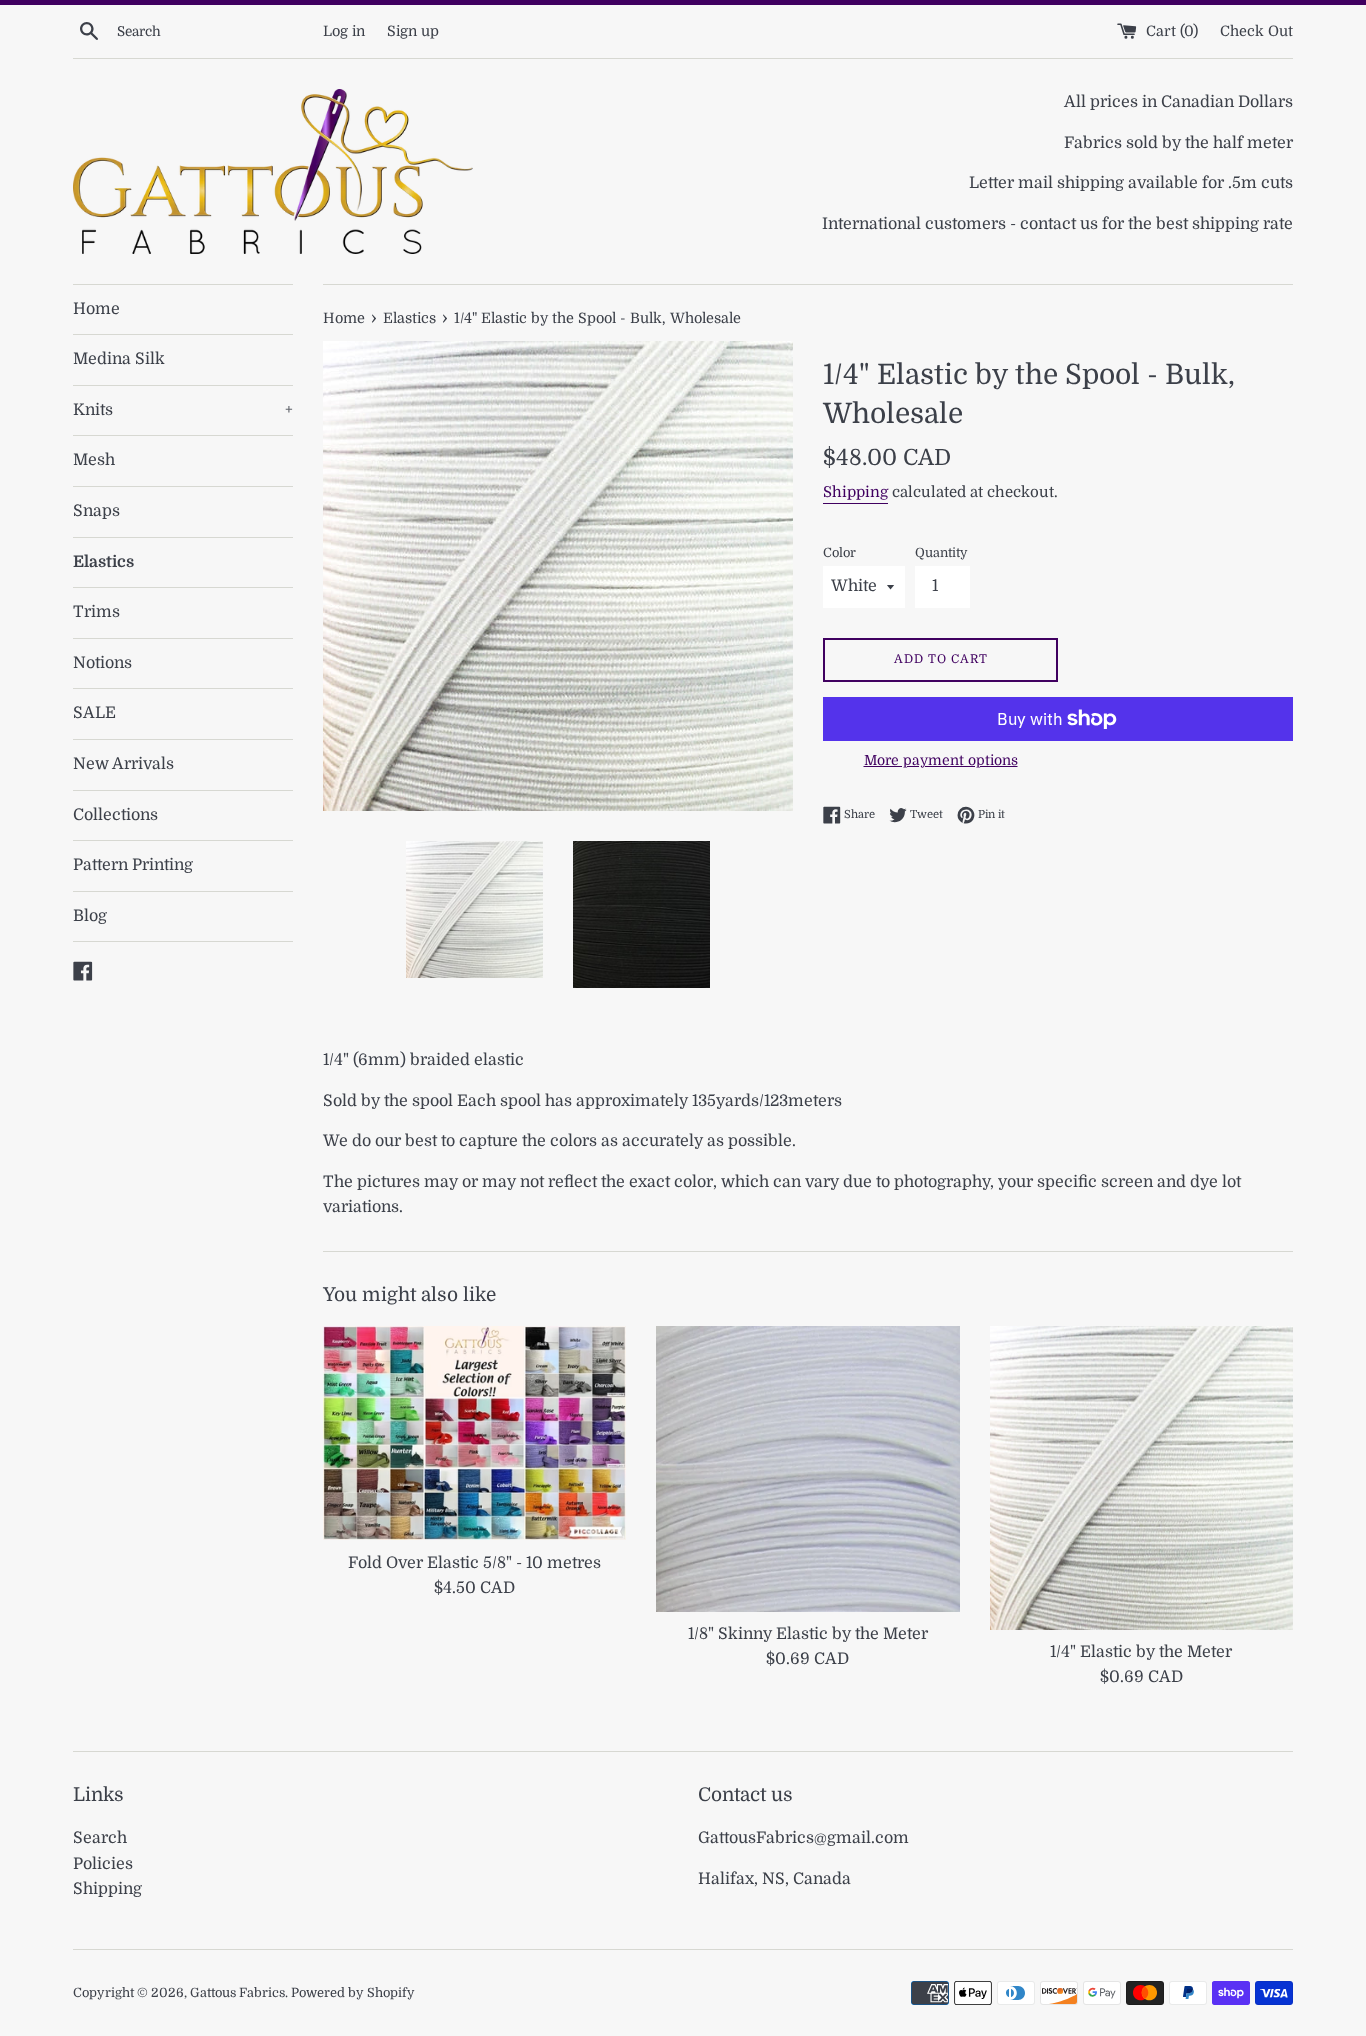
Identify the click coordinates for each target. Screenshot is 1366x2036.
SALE (94, 713)
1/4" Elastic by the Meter (1141, 1652)
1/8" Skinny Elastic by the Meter (808, 1634)
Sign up (413, 31)
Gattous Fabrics (237, 1992)
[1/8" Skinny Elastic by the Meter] (807, 1468)
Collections (115, 815)
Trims (96, 612)
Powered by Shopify (353, 1992)
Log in (344, 31)
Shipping (855, 492)
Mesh (94, 460)
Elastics (103, 562)
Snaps (96, 511)
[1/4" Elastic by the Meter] (1141, 1477)
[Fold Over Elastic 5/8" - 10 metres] (474, 1433)
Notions (102, 663)
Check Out (1256, 31)
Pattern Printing (133, 865)
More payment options (941, 760)
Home (96, 309)
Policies (103, 1864)
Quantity (941, 552)
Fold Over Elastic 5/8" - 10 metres (474, 1563)
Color (839, 552)
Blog (90, 916)
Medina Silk (119, 359)
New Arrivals (123, 764)
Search (100, 1838)
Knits (183, 410)
